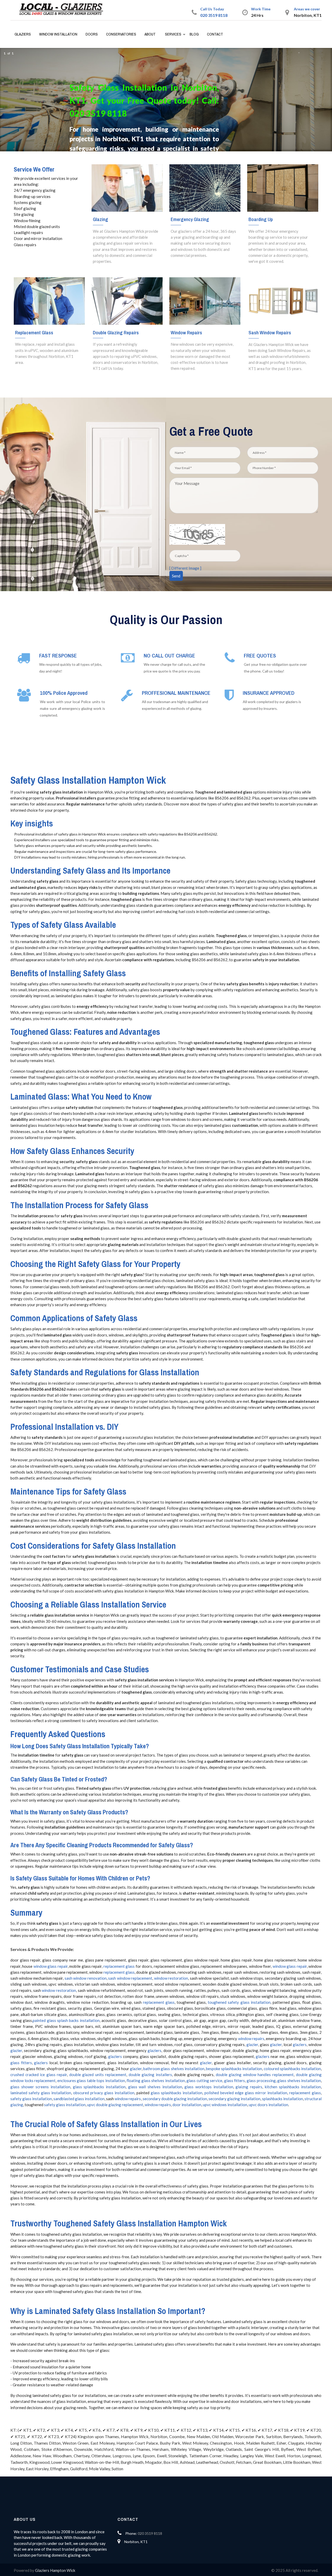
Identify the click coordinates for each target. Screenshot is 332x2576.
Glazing (101, 219)
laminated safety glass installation (41, 2093)
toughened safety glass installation (239, 2002)
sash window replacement (130, 1978)
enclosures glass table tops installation (91, 2080)
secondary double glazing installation (175, 2099)
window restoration (171, 1978)
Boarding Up (261, 219)
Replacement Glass (34, 332)
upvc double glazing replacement (115, 2105)
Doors (92, 34)
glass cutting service (204, 2080)
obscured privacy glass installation (104, 2093)
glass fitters (21, 2063)
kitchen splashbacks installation (293, 2087)
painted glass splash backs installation (66, 2020)
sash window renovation (86, 1978)
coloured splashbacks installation (292, 2069)
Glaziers (23, 34)
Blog (194, 34)
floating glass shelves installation (156, 2080)
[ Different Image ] (185, 568)
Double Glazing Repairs (116, 332)
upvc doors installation (268, 2105)
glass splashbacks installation (99, 2087)
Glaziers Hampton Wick (55, 2570)
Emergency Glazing (190, 219)
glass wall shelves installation (155, 2087)
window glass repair (51, 1966)
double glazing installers (150, 2075)
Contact (215, 34)
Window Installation (58, 34)
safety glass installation (31, 2099)
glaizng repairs (249, 2087)
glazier (252, 2044)
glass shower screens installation (40, 2087)
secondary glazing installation (234, 2099)
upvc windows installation (225, 2105)
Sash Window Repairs (270, 332)
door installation (187, 2105)
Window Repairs (186, 332)
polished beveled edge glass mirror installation (246, 2093)
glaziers (300, 2044)
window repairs (251, 2039)
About (150, 34)
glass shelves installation (299, 2080)
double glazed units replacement (98, 2075)
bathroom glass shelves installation (174, 2069)
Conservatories (121, 34)
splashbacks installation (282, 2099)
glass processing (261, 2080)
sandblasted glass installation (79, 2099)
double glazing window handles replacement (255, 2075)
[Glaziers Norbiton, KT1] (63, 10)
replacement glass (119, 1966)
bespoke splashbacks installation (234, 2069)
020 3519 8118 (214, 15)
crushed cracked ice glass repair (39, 2075)
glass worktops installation (209, 2087)
